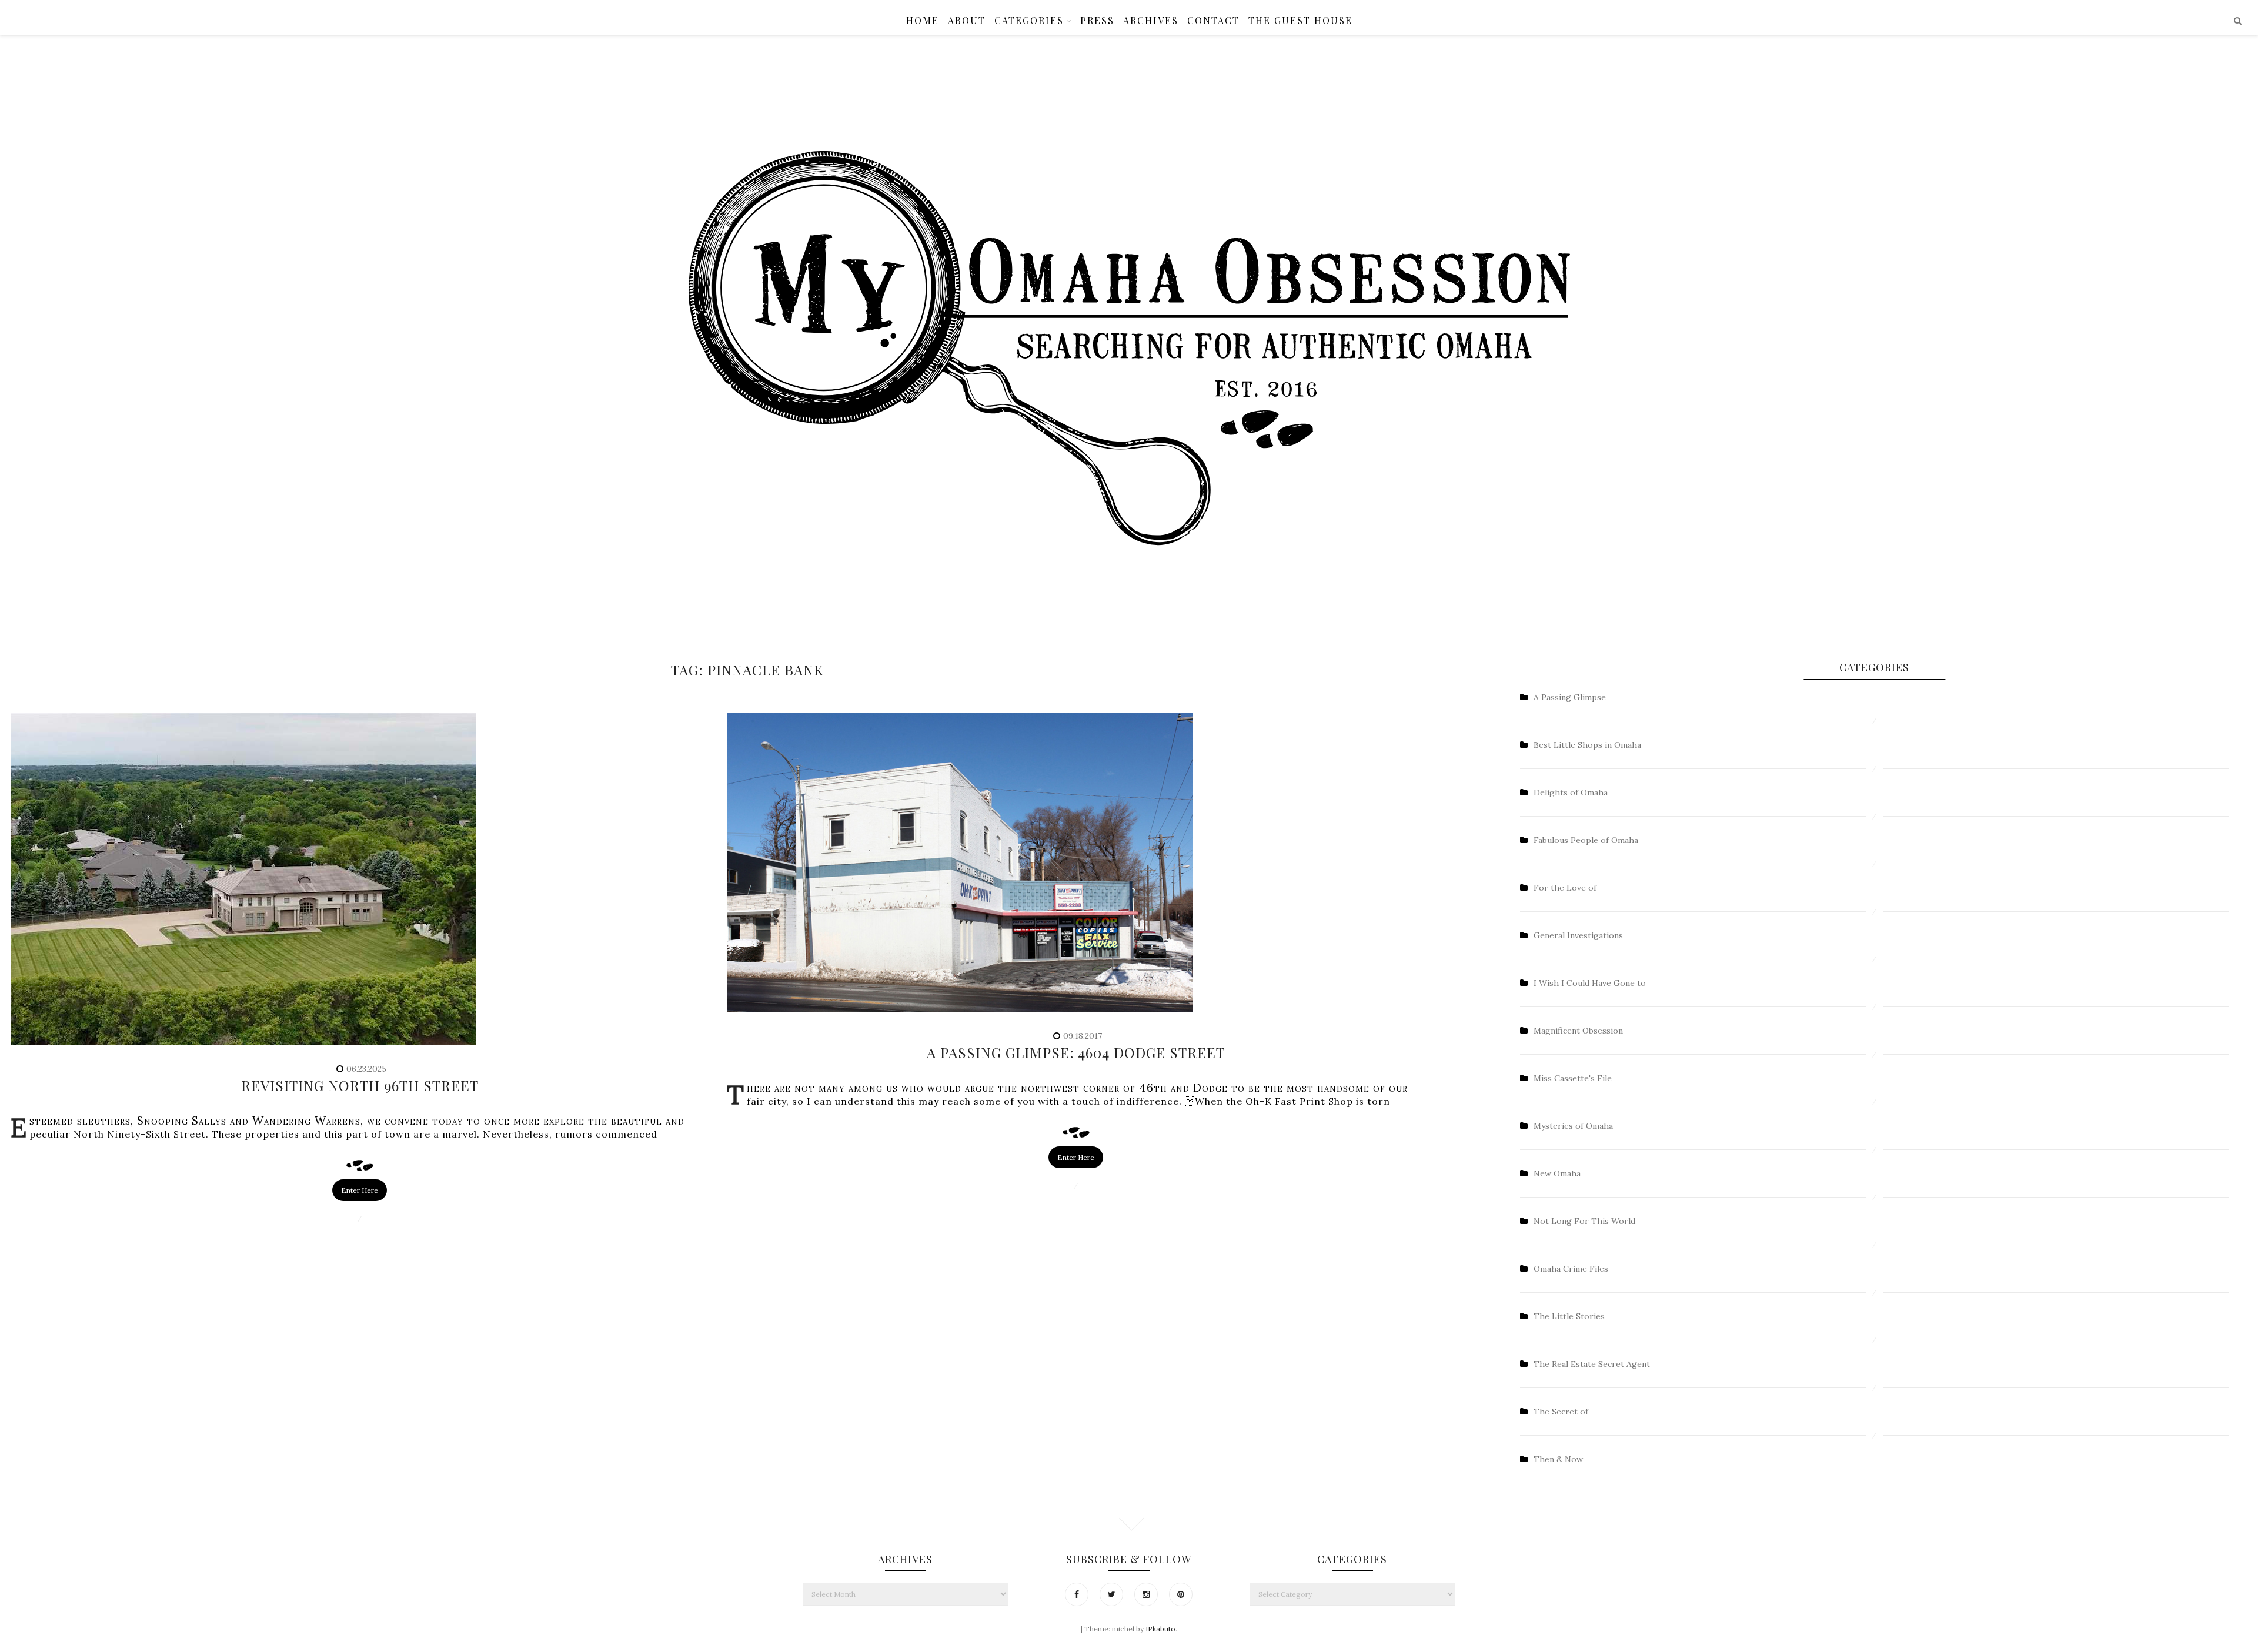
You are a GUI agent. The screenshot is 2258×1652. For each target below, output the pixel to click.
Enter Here (360, 1190)
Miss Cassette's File (1573, 1078)
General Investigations (1578, 935)
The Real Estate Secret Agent (1592, 1364)
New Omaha (1557, 1173)
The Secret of (1561, 1412)
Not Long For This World (1584, 1221)
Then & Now (1558, 1459)
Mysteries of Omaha (1573, 1126)
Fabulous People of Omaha (1586, 840)
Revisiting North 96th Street (360, 1085)
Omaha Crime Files (1571, 1269)
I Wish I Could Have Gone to (1590, 983)
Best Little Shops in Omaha (1587, 745)
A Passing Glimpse (1570, 697)
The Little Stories (1569, 1316)
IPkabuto (1160, 1629)
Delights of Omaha (1571, 792)
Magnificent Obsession (1578, 1031)
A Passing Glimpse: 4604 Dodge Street (1076, 1052)
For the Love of (1565, 888)
